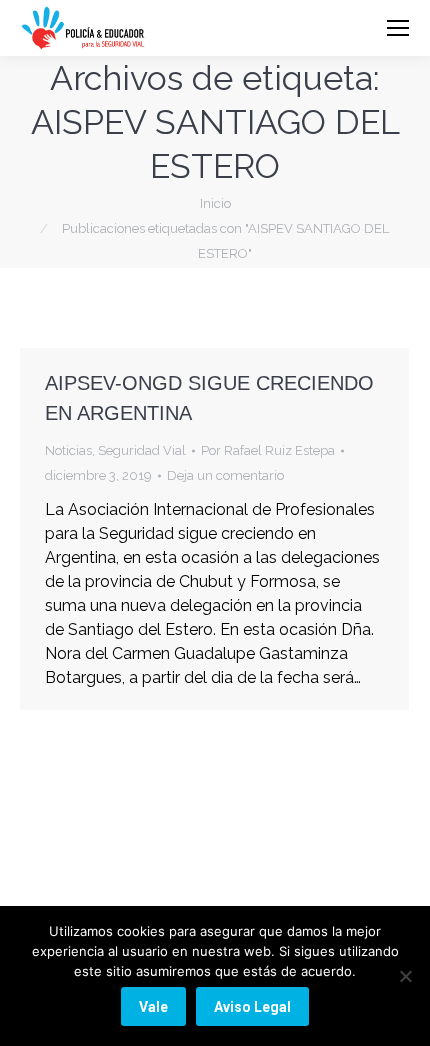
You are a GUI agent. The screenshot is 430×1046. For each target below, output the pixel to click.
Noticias (68, 450)
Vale (153, 1007)
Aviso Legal (252, 1007)
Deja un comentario (225, 475)
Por (268, 450)
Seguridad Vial (142, 450)
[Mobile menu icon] (398, 28)
